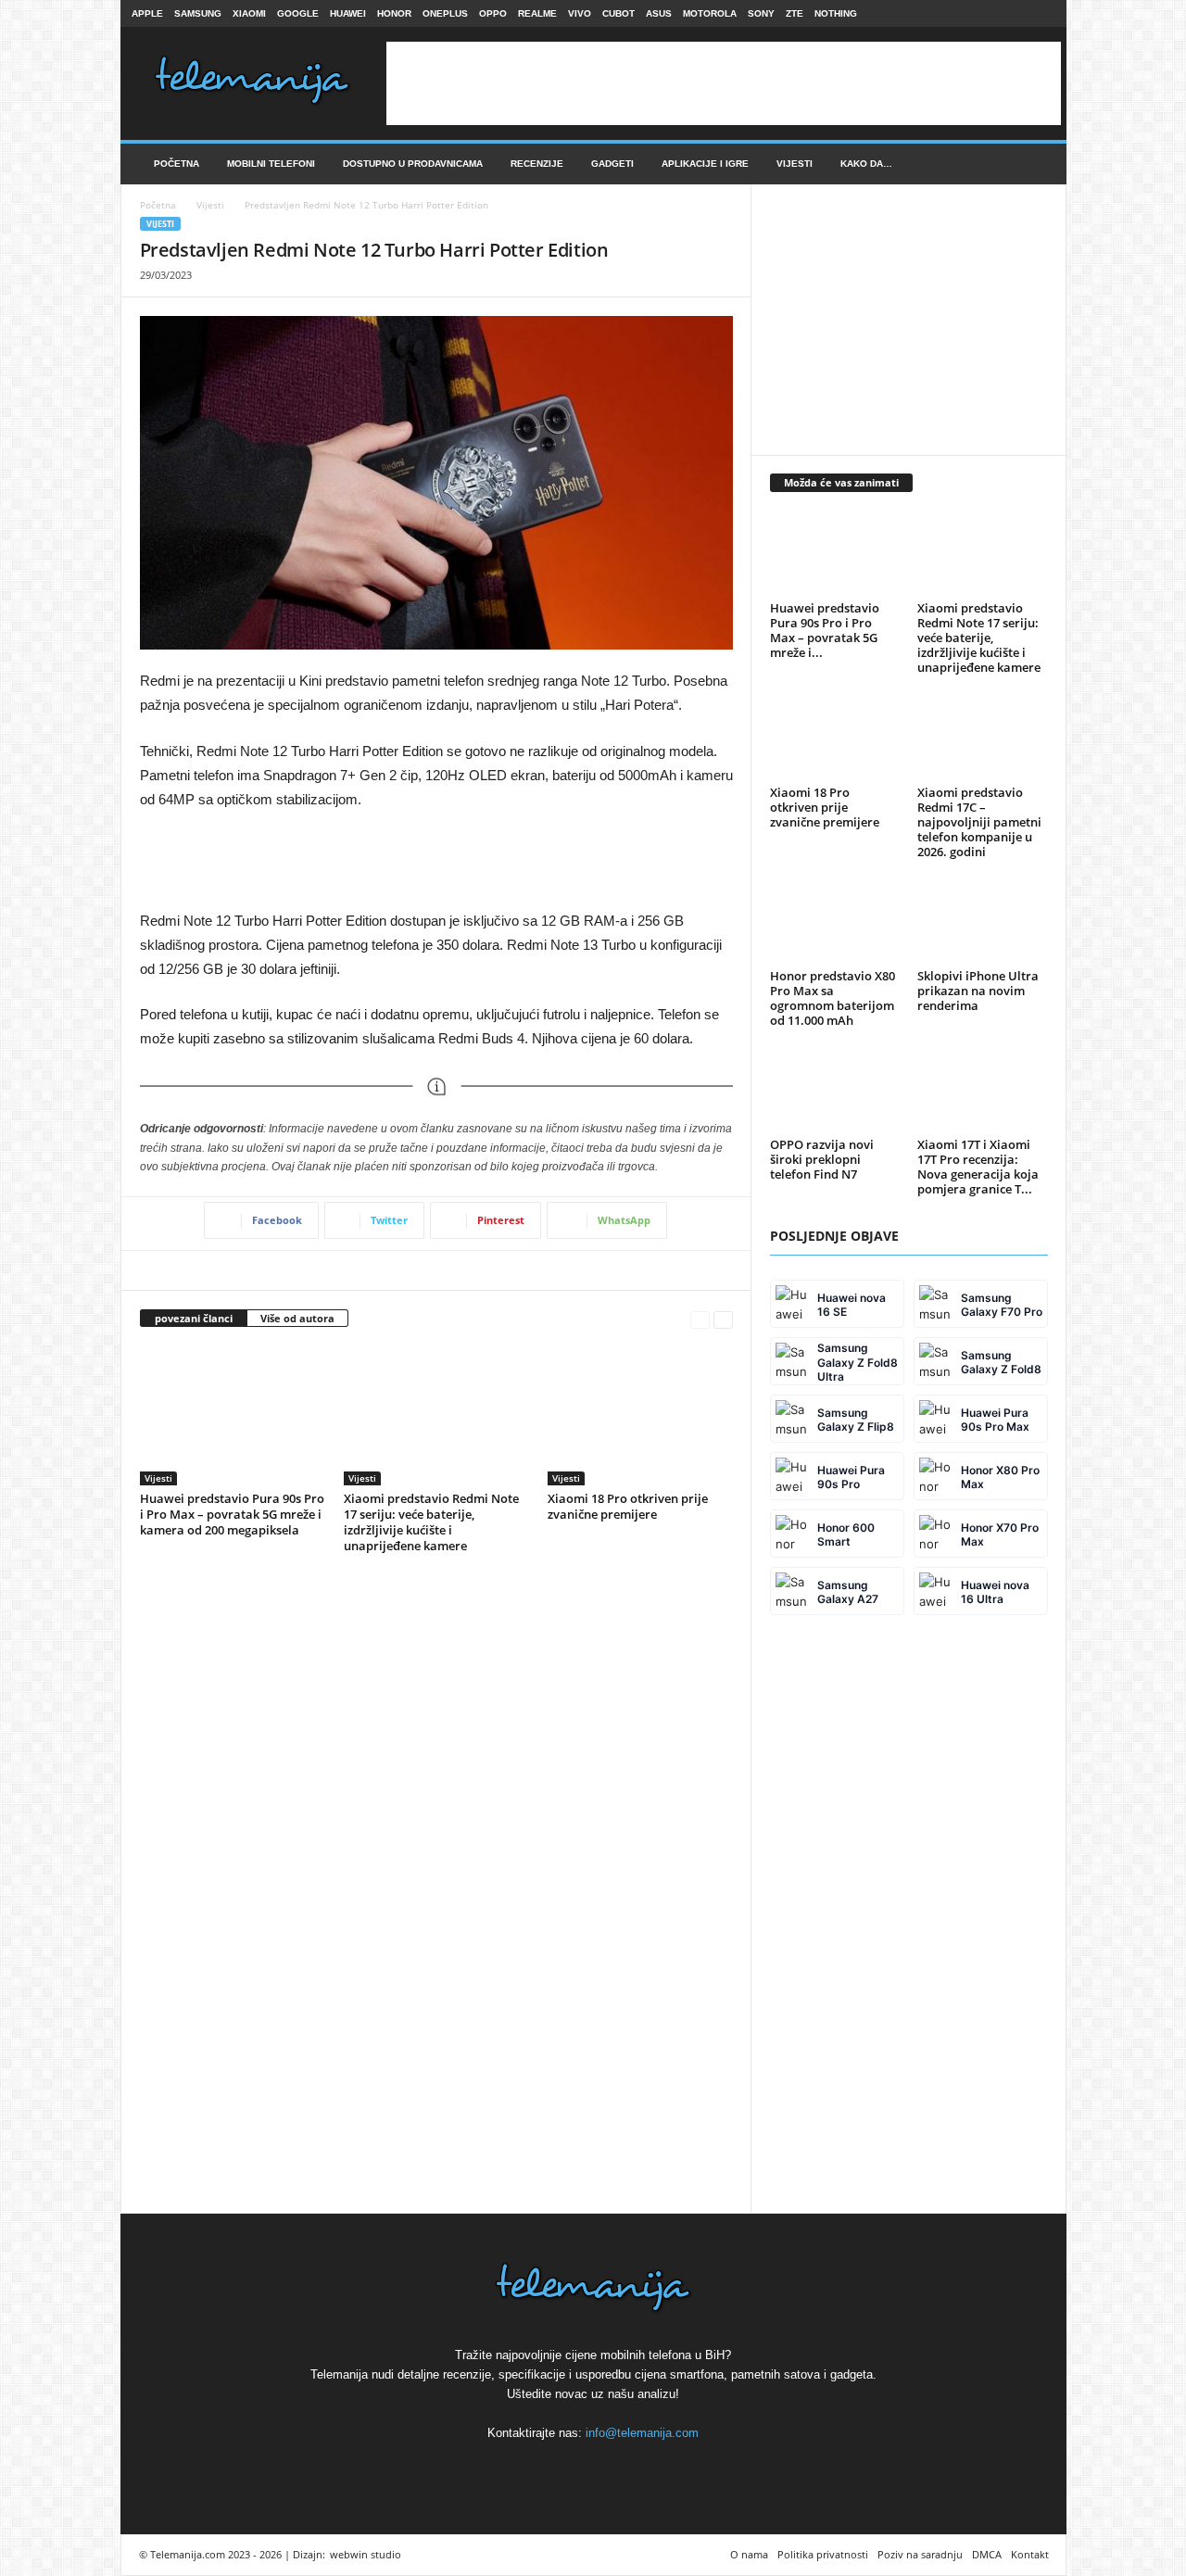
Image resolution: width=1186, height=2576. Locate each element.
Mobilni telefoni (271, 164)
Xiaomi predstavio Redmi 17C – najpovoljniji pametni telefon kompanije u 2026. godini (979, 822)
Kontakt (1030, 2554)
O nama (749, 2554)
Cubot (618, 13)
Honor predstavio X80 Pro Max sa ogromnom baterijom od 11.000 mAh (833, 998)
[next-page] (723, 1319)
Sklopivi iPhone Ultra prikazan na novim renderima (978, 991)
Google (298, 13)
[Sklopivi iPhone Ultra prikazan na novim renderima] (982, 922)
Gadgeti (612, 164)
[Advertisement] (724, 83)
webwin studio (366, 2554)
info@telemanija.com (642, 2433)
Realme (537, 13)
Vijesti (795, 164)
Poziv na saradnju (920, 2554)
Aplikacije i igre (705, 164)
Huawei (348, 13)
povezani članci (194, 1318)
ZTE (795, 13)
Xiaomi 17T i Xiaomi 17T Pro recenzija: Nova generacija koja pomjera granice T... (978, 1167)
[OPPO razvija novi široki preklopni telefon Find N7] (835, 1091)
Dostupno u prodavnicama (413, 164)
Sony (761, 13)
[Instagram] (1013, 13)
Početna (177, 164)
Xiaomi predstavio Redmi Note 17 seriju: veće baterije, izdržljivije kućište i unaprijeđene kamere (431, 1522)
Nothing (836, 13)
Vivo (580, 13)
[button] (1039, 164)
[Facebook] (984, 13)
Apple (147, 13)
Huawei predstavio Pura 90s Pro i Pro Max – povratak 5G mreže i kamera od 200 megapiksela (232, 1514)
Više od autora (297, 1318)
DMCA (987, 2554)
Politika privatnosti (823, 2554)
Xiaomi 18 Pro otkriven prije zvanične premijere (628, 1506)
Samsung (198, 13)
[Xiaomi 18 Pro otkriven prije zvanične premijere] (640, 1416)
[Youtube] (1041, 13)
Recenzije (537, 164)
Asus (659, 13)
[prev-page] (700, 1319)
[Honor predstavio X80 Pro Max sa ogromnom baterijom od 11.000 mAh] (835, 922)
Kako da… (866, 164)
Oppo (493, 13)
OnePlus (445, 13)
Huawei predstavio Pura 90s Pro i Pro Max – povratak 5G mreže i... (825, 630)
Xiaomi (249, 13)
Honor (394, 13)
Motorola (710, 13)
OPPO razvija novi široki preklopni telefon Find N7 (822, 1159)
